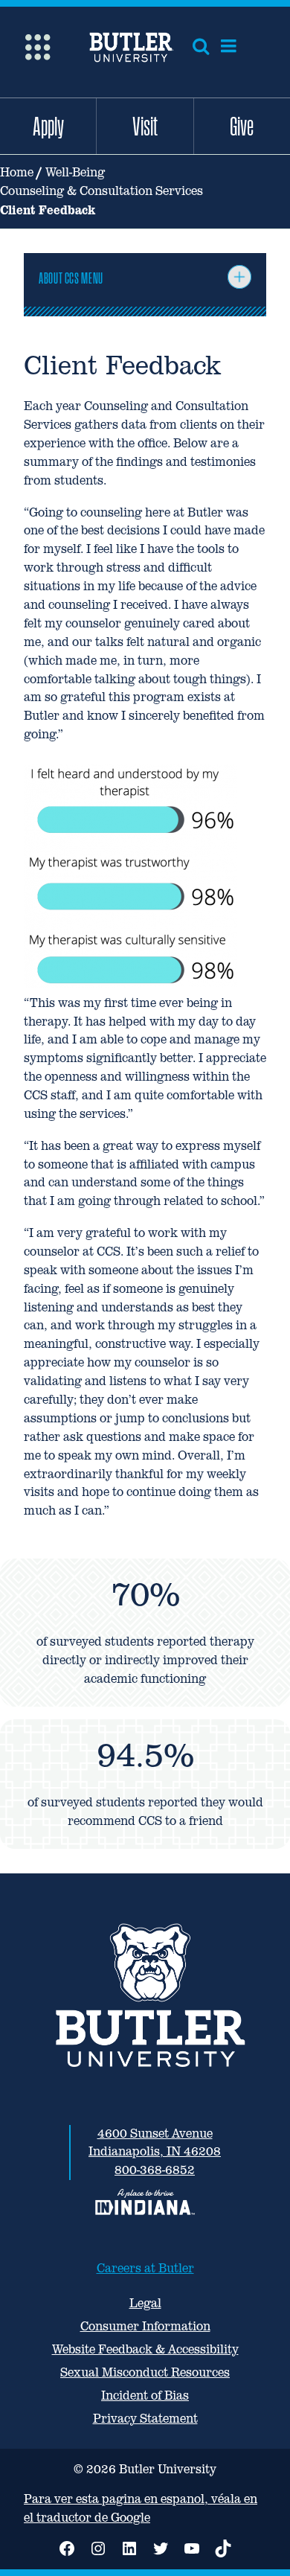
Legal (145, 2303)
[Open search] (201, 46)
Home (17, 172)
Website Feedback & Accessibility (145, 2349)
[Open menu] (229, 46)
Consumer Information (145, 2326)
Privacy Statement (145, 2419)
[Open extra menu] (38, 46)
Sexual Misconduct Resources (145, 2372)
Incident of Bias (145, 2396)
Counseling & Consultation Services (101, 191)
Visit (145, 126)
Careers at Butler (145, 2268)
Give (242, 126)
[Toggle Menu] (239, 277)
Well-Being (75, 172)
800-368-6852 (155, 2170)
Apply (48, 126)
